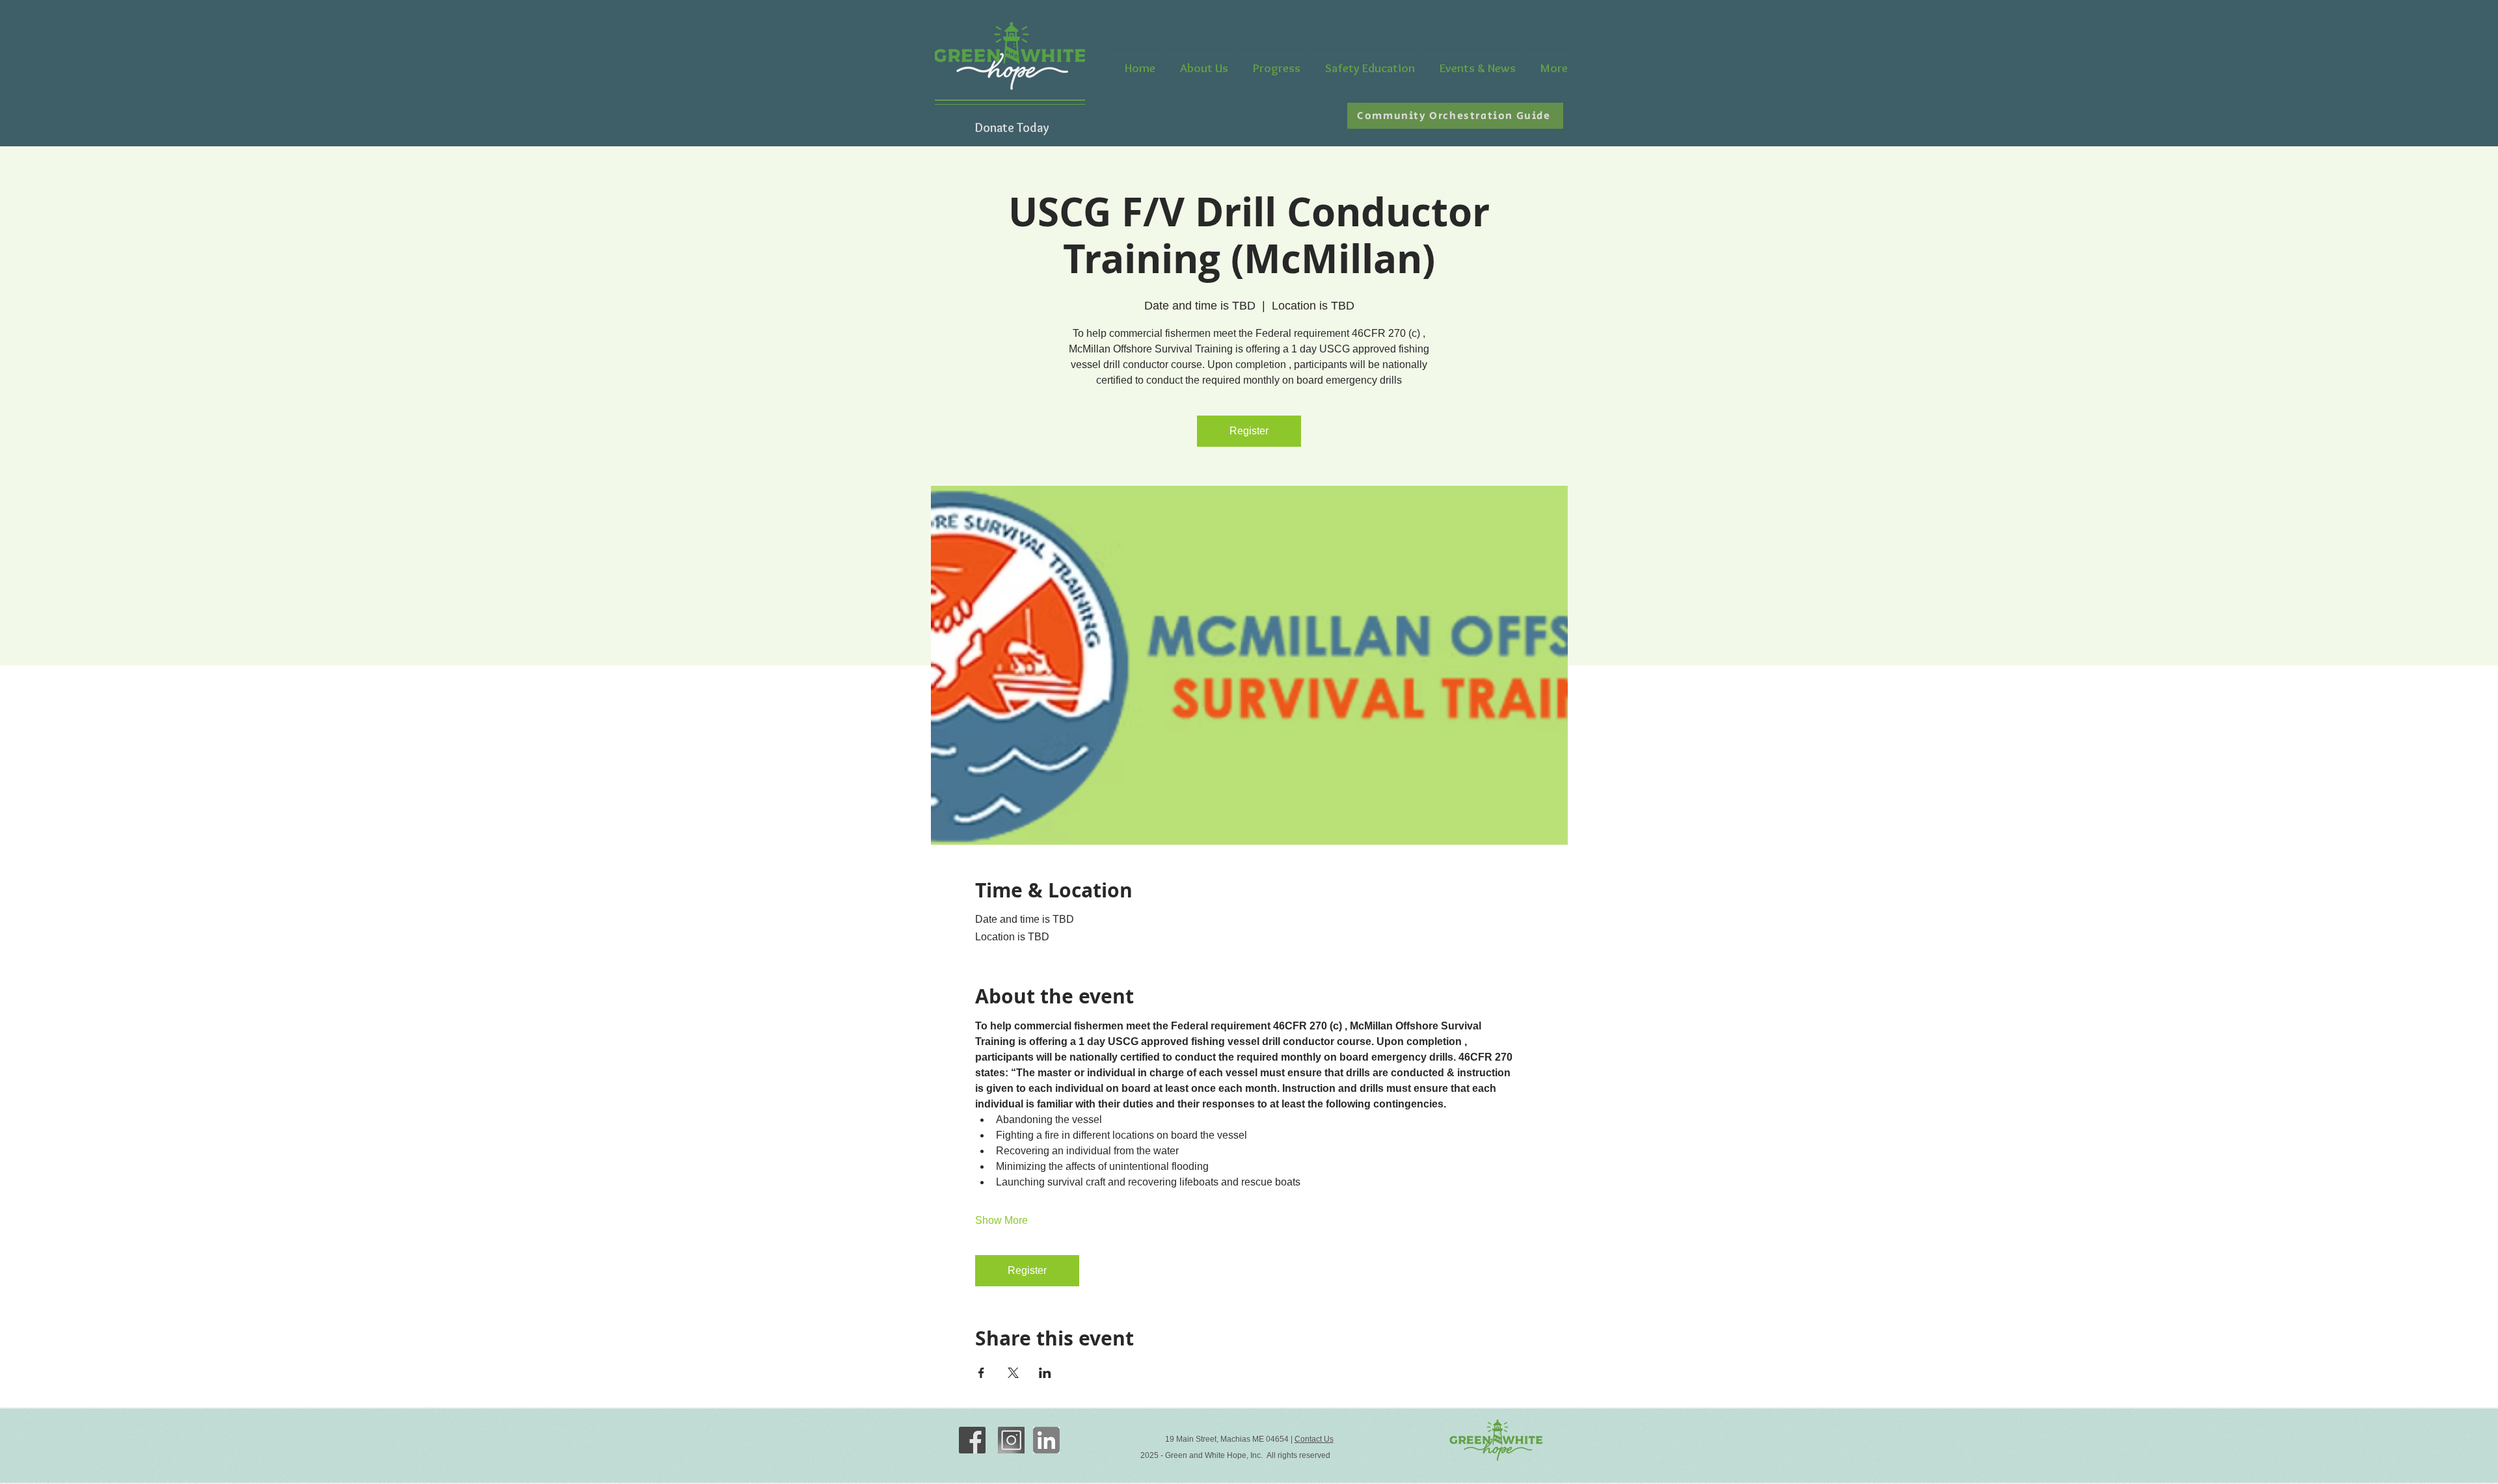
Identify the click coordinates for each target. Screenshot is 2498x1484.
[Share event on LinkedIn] (1045, 1373)
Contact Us (1314, 1439)
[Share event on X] (1013, 1373)
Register (1249, 431)
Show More (1001, 1220)
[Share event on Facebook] (981, 1373)
